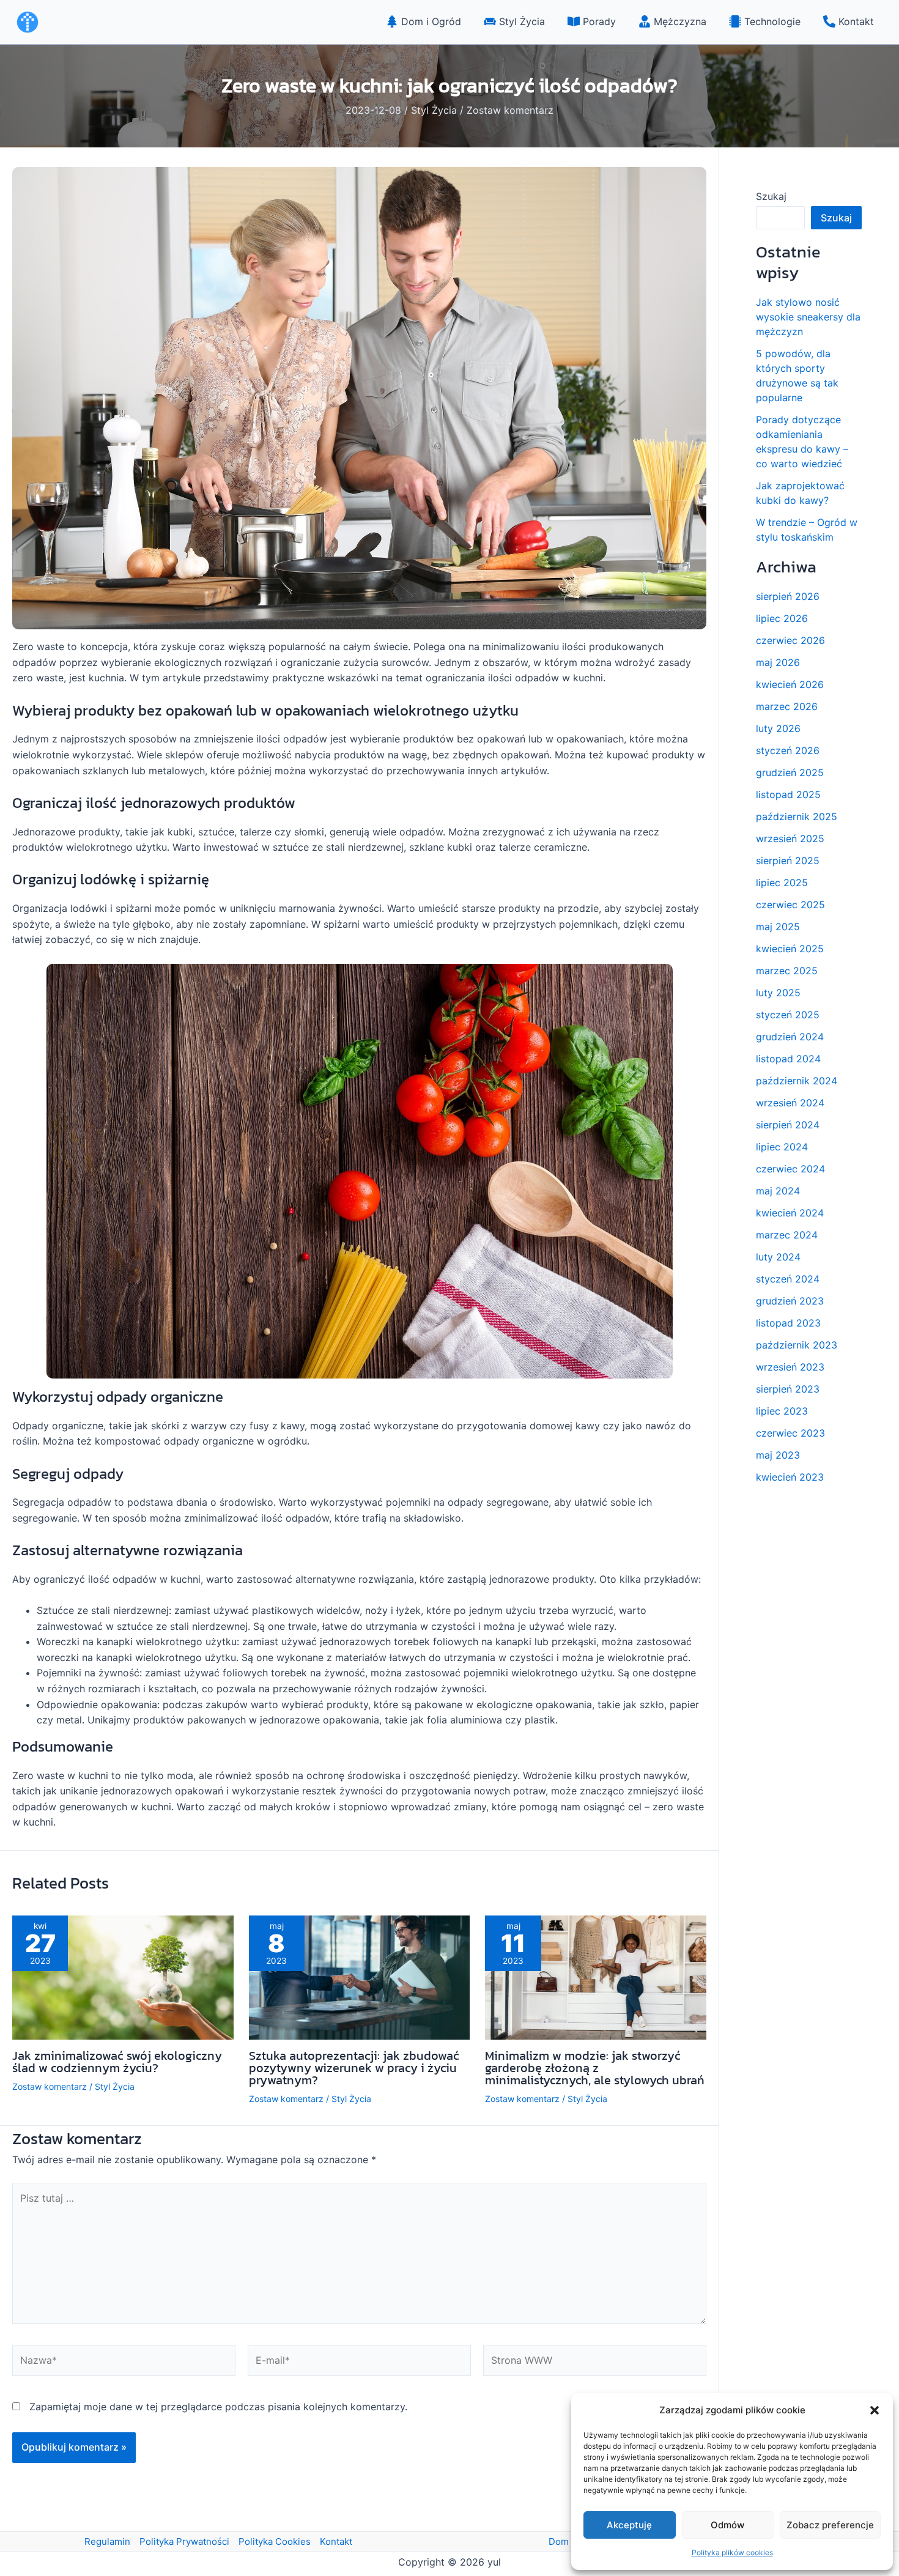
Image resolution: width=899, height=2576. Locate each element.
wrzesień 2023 (790, 1367)
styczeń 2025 (788, 1015)
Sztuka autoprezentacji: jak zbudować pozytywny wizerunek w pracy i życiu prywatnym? (354, 2068)
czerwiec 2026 (790, 640)
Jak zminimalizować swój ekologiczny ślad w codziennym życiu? (117, 2062)
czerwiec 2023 (790, 1433)
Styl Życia (434, 110)
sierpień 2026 (788, 596)
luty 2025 (778, 993)
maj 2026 (778, 662)
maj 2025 (778, 927)
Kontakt (336, 2541)
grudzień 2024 (790, 1037)
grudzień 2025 (790, 772)
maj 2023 (778, 1455)
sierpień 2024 (788, 1125)
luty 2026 (778, 728)
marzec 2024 (787, 1235)
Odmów (727, 2525)
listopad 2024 (788, 1059)
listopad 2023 (788, 1323)
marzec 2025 (787, 971)
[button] (875, 2410)
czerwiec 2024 (790, 1169)
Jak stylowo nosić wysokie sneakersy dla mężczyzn (808, 317)
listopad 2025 (788, 794)
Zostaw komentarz (510, 110)
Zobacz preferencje (830, 2525)
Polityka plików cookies (732, 2552)
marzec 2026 (787, 706)
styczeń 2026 (788, 750)
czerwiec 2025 (790, 905)
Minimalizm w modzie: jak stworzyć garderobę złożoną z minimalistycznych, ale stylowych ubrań (595, 2068)
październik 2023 (797, 1345)
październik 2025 (797, 816)
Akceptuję (629, 2525)
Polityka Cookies (275, 2541)
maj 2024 (778, 1191)
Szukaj (771, 196)
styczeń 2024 (788, 1279)
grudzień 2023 (790, 1301)
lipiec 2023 (782, 1411)
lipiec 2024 (782, 1147)
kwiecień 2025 (790, 949)
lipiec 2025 (782, 883)
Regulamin (107, 2541)
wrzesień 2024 (790, 1103)
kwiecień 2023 (790, 1477)
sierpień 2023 (788, 1389)
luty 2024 (778, 1257)
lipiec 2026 (782, 618)
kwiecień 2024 (790, 1213)
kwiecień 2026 (790, 684)
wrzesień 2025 (790, 838)
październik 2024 (797, 1081)
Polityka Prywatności (184, 2541)
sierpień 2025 (788, 861)
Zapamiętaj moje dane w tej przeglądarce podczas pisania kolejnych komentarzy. (218, 2407)
